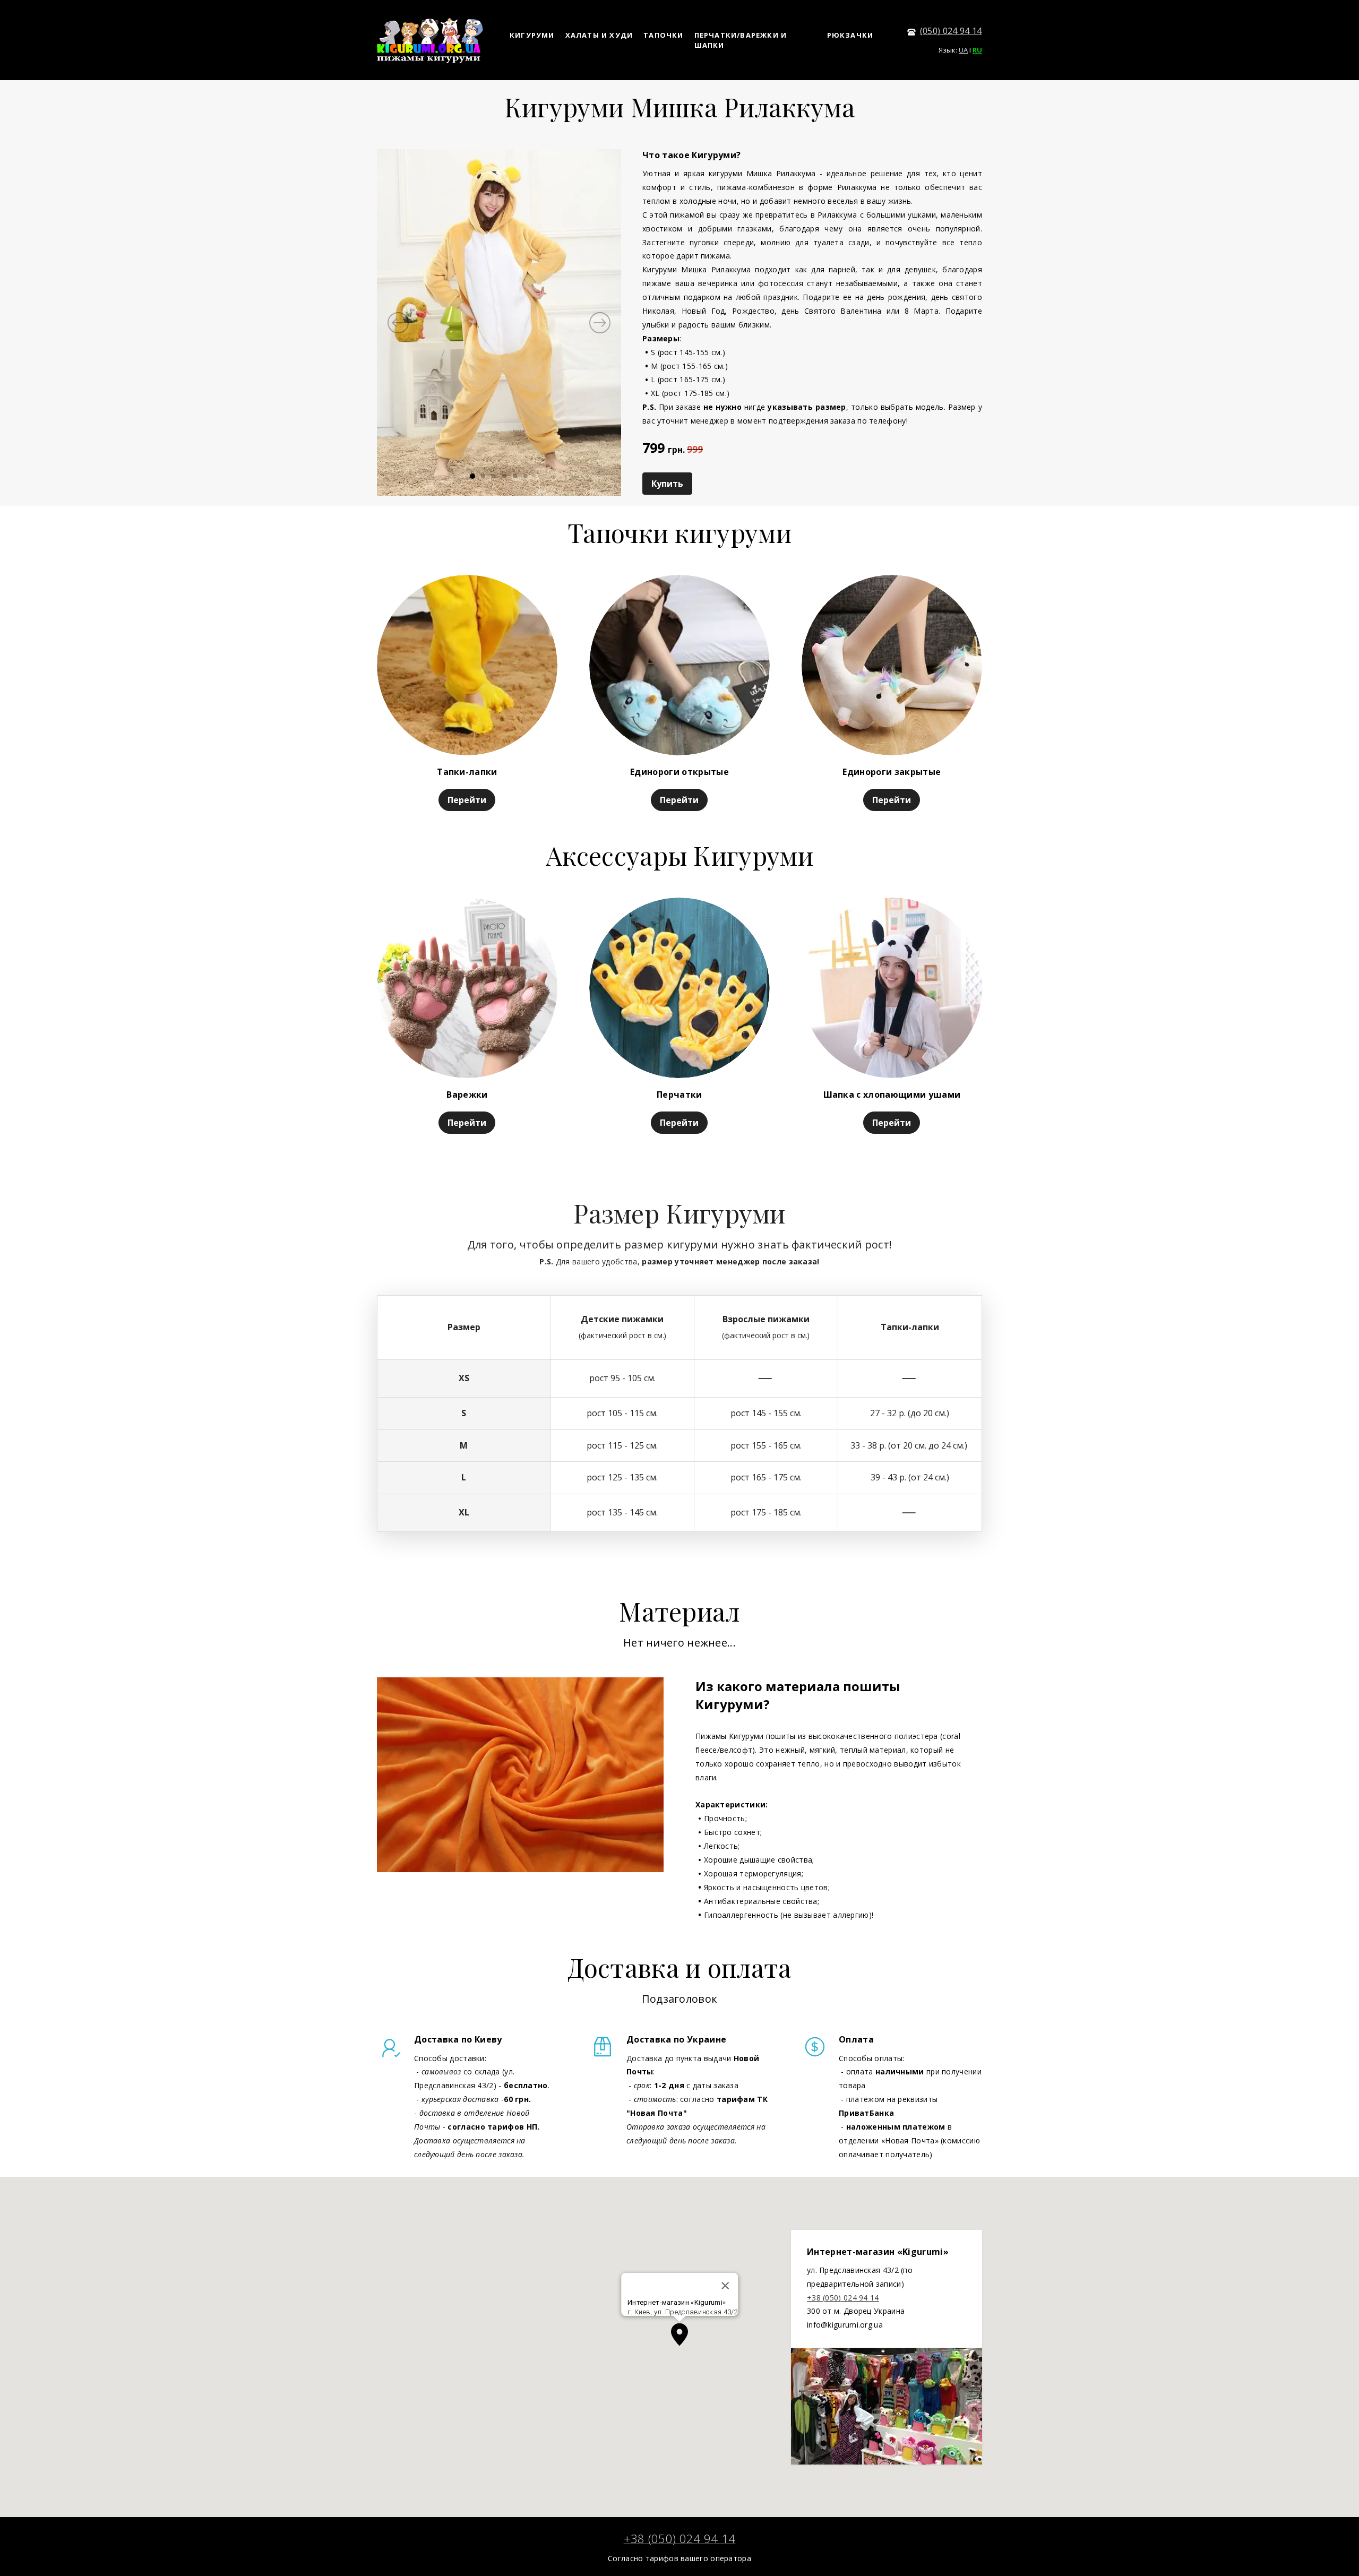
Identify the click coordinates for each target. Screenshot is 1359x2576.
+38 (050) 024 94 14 (843, 2298)
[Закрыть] (725, 2286)
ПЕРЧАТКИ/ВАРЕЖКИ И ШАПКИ (741, 40)
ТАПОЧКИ (663, 35)
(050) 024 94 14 (951, 31)
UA (963, 50)
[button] (679, 2334)
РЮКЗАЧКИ (850, 35)
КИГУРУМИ (532, 35)
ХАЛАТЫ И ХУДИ (599, 35)
